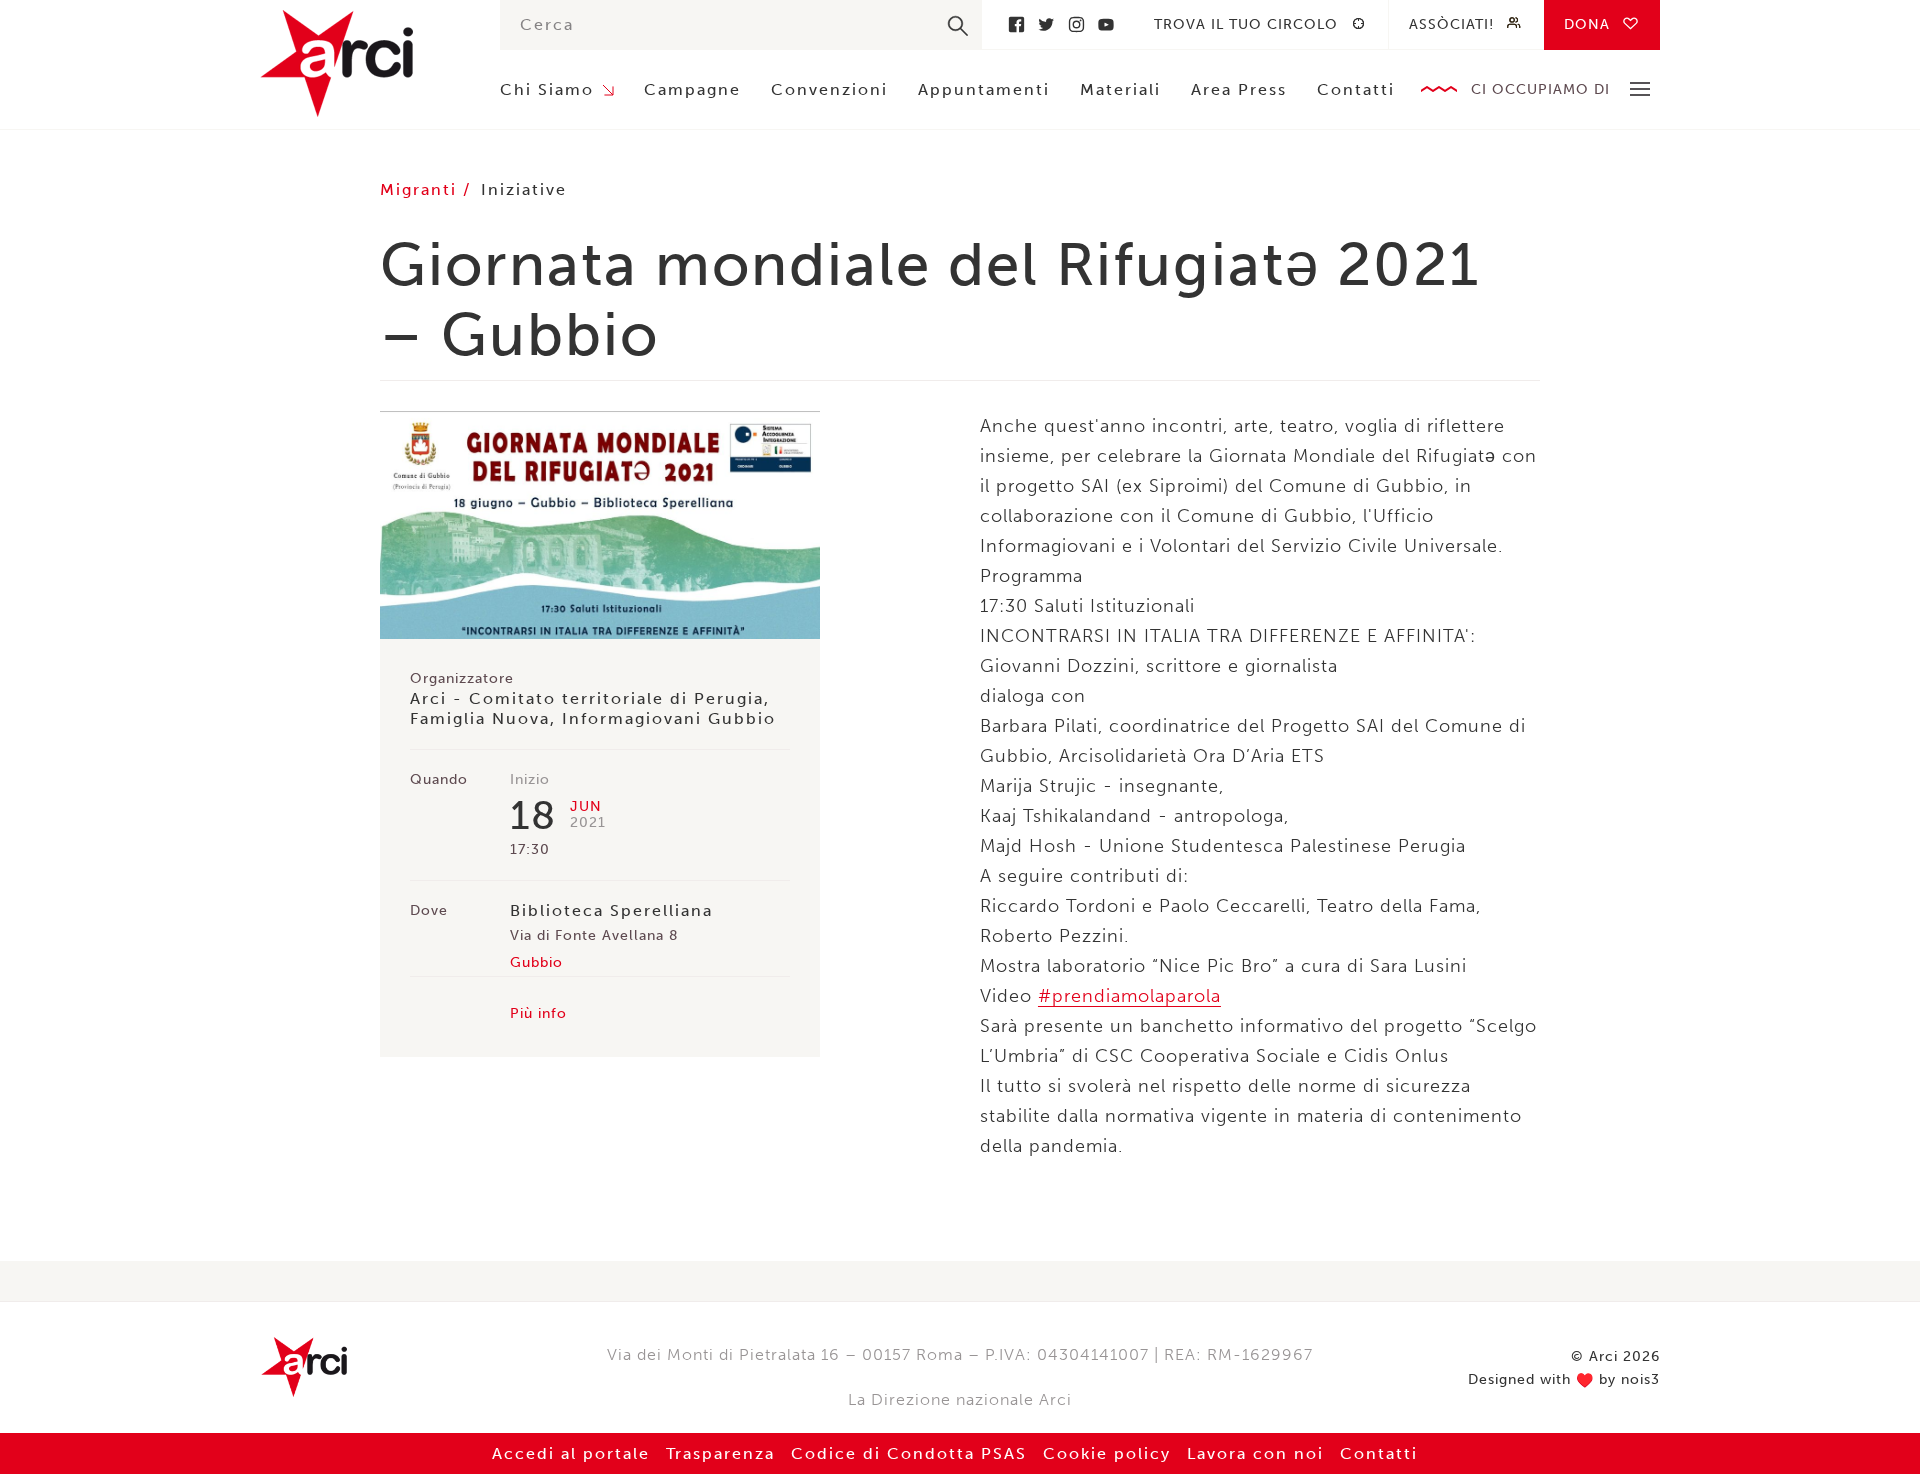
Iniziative (524, 189)
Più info (538, 1013)
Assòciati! (1451, 24)
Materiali (1120, 89)
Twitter (1046, 24)
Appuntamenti (984, 89)
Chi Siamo (547, 89)
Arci (360, 63)
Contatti (1356, 89)
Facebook (1016, 24)
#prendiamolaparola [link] (1129, 996)
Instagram (1076, 24)
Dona (1587, 24)
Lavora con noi (1255, 1453)
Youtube (1106, 24)
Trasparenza (720, 1453)
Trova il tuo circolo (1246, 24)
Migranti (421, 189)
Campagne (692, 89)
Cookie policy (1107, 1453)
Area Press (1239, 89)
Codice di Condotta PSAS (909, 1453)
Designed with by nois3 (1564, 1380)
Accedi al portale (571, 1453)
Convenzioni (829, 89)
